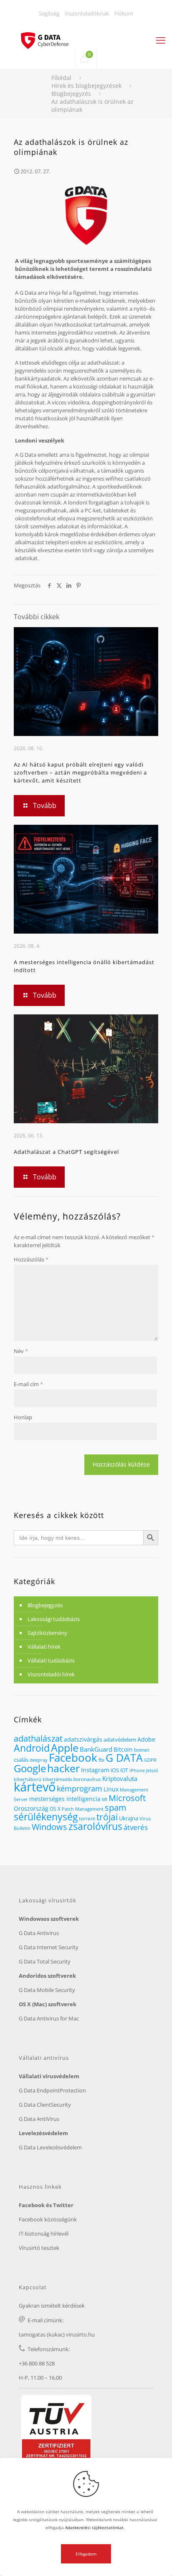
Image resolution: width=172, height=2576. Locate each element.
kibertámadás (57, 1779)
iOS (115, 1770)
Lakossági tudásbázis (54, 1619)
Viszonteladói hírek (51, 1674)
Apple (65, 1747)
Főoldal (61, 78)
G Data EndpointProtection (52, 2090)
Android (32, 1748)
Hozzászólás (31, 1259)
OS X (55, 1809)
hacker (63, 1768)
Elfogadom (86, 2554)
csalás (21, 1760)
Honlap (23, 1417)
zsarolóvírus (95, 1826)
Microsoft (127, 1798)
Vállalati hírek (44, 1647)
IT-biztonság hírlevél (44, 2234)
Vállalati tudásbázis (51, 1660)
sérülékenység (46, 1817)
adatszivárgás (83, 1739)
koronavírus (87, 1779)
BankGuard (96, 1749)
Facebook (73, 1758)
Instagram (95, 1770)
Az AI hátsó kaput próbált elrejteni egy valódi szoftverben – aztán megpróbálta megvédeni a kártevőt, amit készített (80, 772)
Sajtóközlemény (47, 1633)
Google (30, 1768)
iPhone (137, 1771)
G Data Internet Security (49, 1947)
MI (105, 1799)
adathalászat (38, 1738)
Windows (49, 1827)
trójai (107, 1817)
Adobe (146, 1739)
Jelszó (152, 1771)
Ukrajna (129, 1818)
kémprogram (80, 1788)
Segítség (49, 13)
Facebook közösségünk (48, 2219)
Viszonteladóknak (87, 13)
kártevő (35, 1787)
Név (21, 1351)
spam (116, 1808)
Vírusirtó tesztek (39, 2248)
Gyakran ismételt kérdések (52, 2306)
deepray (39, 1760)
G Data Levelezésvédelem (50, 2147)
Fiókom (124, 13)
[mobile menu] (161, 40)
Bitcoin (123, 1749)
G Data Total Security (45, 1961)
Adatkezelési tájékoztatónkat (94, 2527)
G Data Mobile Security (47, 1990)
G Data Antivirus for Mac (49, 2018)
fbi (101, 1760)
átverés (136, 1827)
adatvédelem (120, 1740)
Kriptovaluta (120, 1778)
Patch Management (83, 1809)
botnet (142, 1750)
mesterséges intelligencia (65, 1799)
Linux (111, 1789)
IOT (124, 1770)
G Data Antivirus (39, 1933)
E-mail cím (28, 1384)
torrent (87, 1818)
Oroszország (31, 1808)
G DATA (124, 1758)
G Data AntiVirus (39, 2119)
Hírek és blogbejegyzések (86, 86)
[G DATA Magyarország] (49, 36)
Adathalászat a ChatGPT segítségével (66, 1152)
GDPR (150, 1760)
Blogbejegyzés (71, 94)
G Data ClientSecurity (45, 2105)
